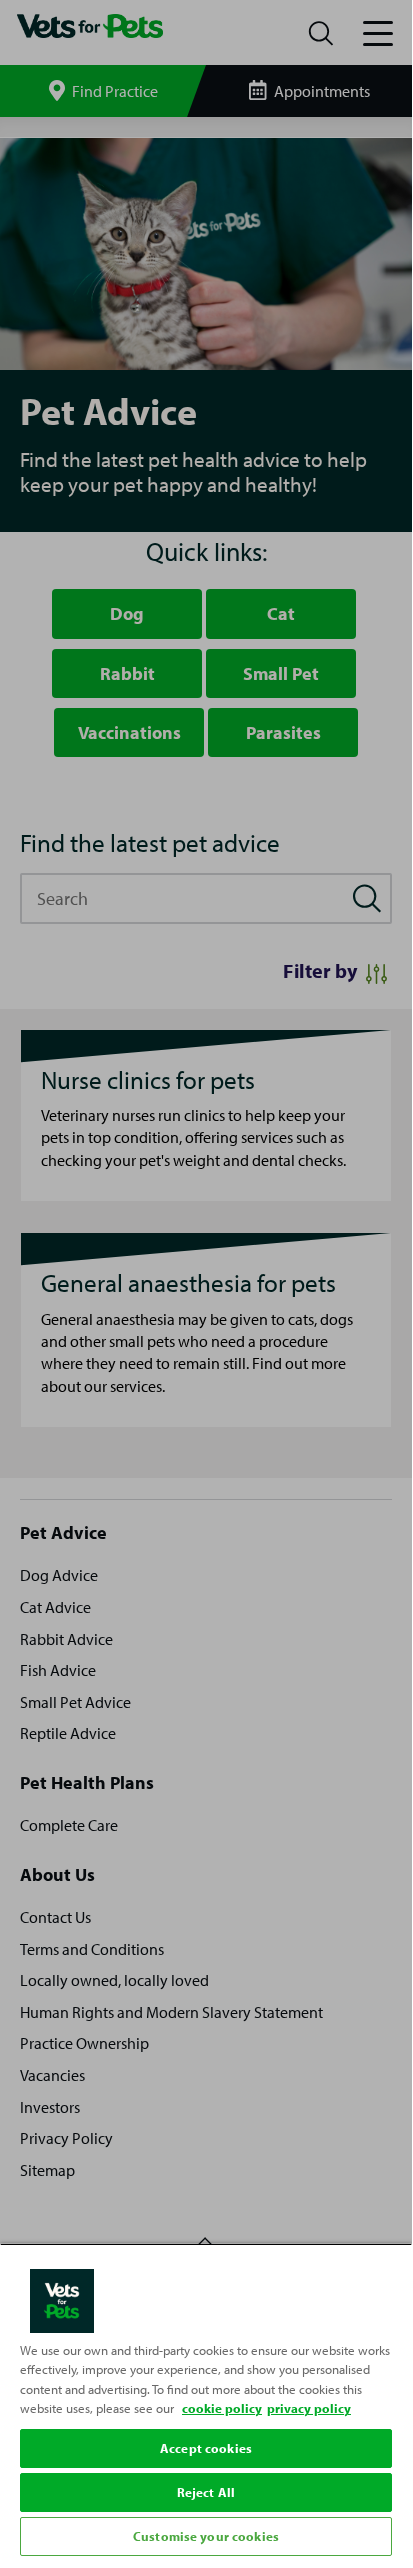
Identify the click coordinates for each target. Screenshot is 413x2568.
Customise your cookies (206, 2536)
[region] (206, 2402)
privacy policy (309, 2408)
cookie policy (222, 2408)
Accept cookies (206, 2448)
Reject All (206, 2492)
